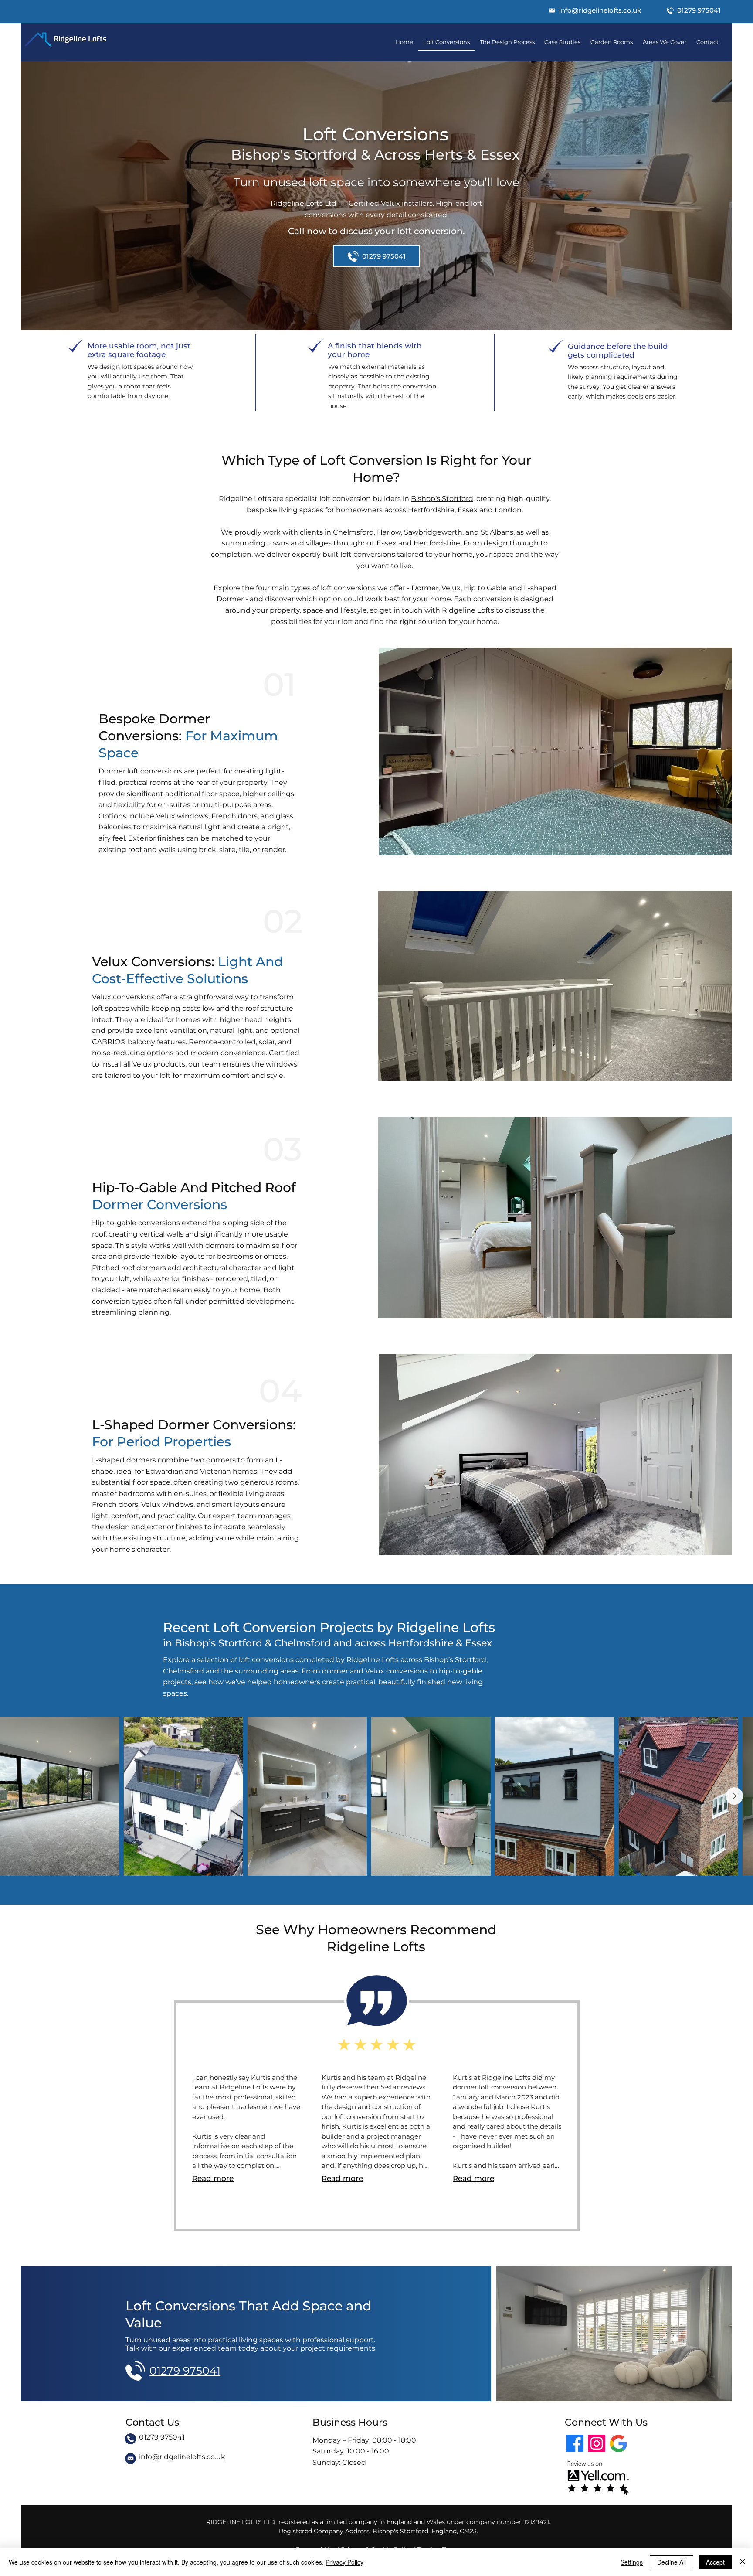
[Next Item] (734, 1796)
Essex (468, 510)
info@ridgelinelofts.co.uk (182, 2457)
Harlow (389, 532)
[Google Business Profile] (618, 2443)
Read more (213, 2178)
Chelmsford (353, 532)
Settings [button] (632, 2562)
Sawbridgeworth (433, 532)
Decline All (672, 2562)
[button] (595, 10)
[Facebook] (575, 2443)
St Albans (497, 532)
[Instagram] (597, 2443)
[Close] (743, 2562)
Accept (715, 2562)
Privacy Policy (344, 2562)
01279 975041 (162, 2437)
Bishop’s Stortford (442, 499)
